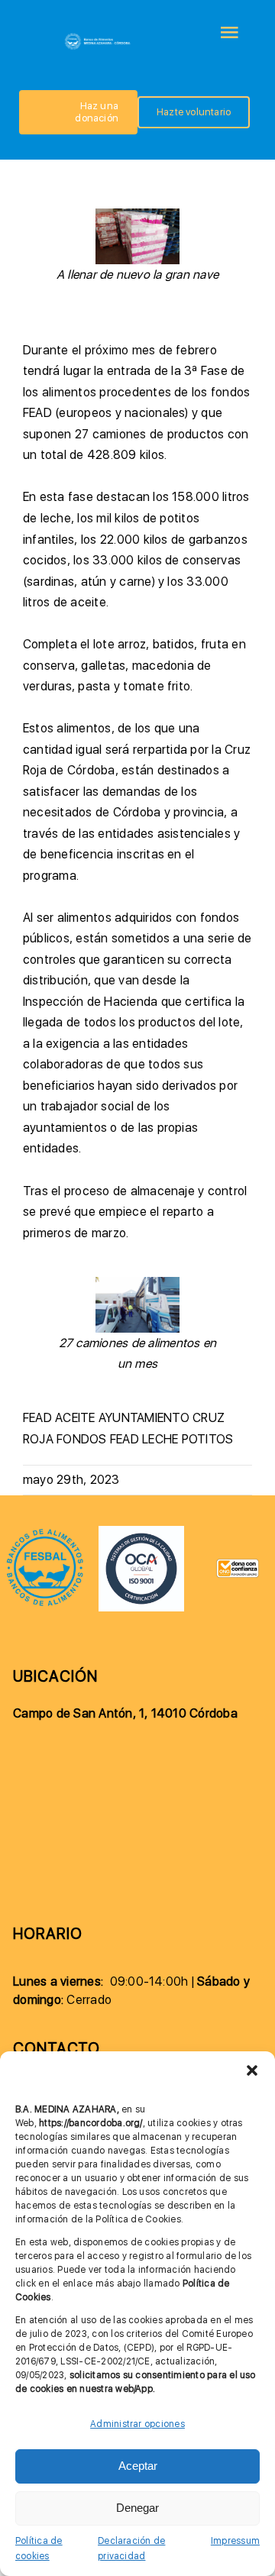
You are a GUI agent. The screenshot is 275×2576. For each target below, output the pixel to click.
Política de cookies (39, 2549)
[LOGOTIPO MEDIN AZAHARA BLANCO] (98, 37)
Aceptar (138, 2466)
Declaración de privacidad (131, 2549)
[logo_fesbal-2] (45, 1533)
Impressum (235, 2541)
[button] (252, 2070)
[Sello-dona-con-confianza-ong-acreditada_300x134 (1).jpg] (238, 1564)
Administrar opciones (137, 2424)
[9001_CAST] (141, 1532)
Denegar (137, 2508)
